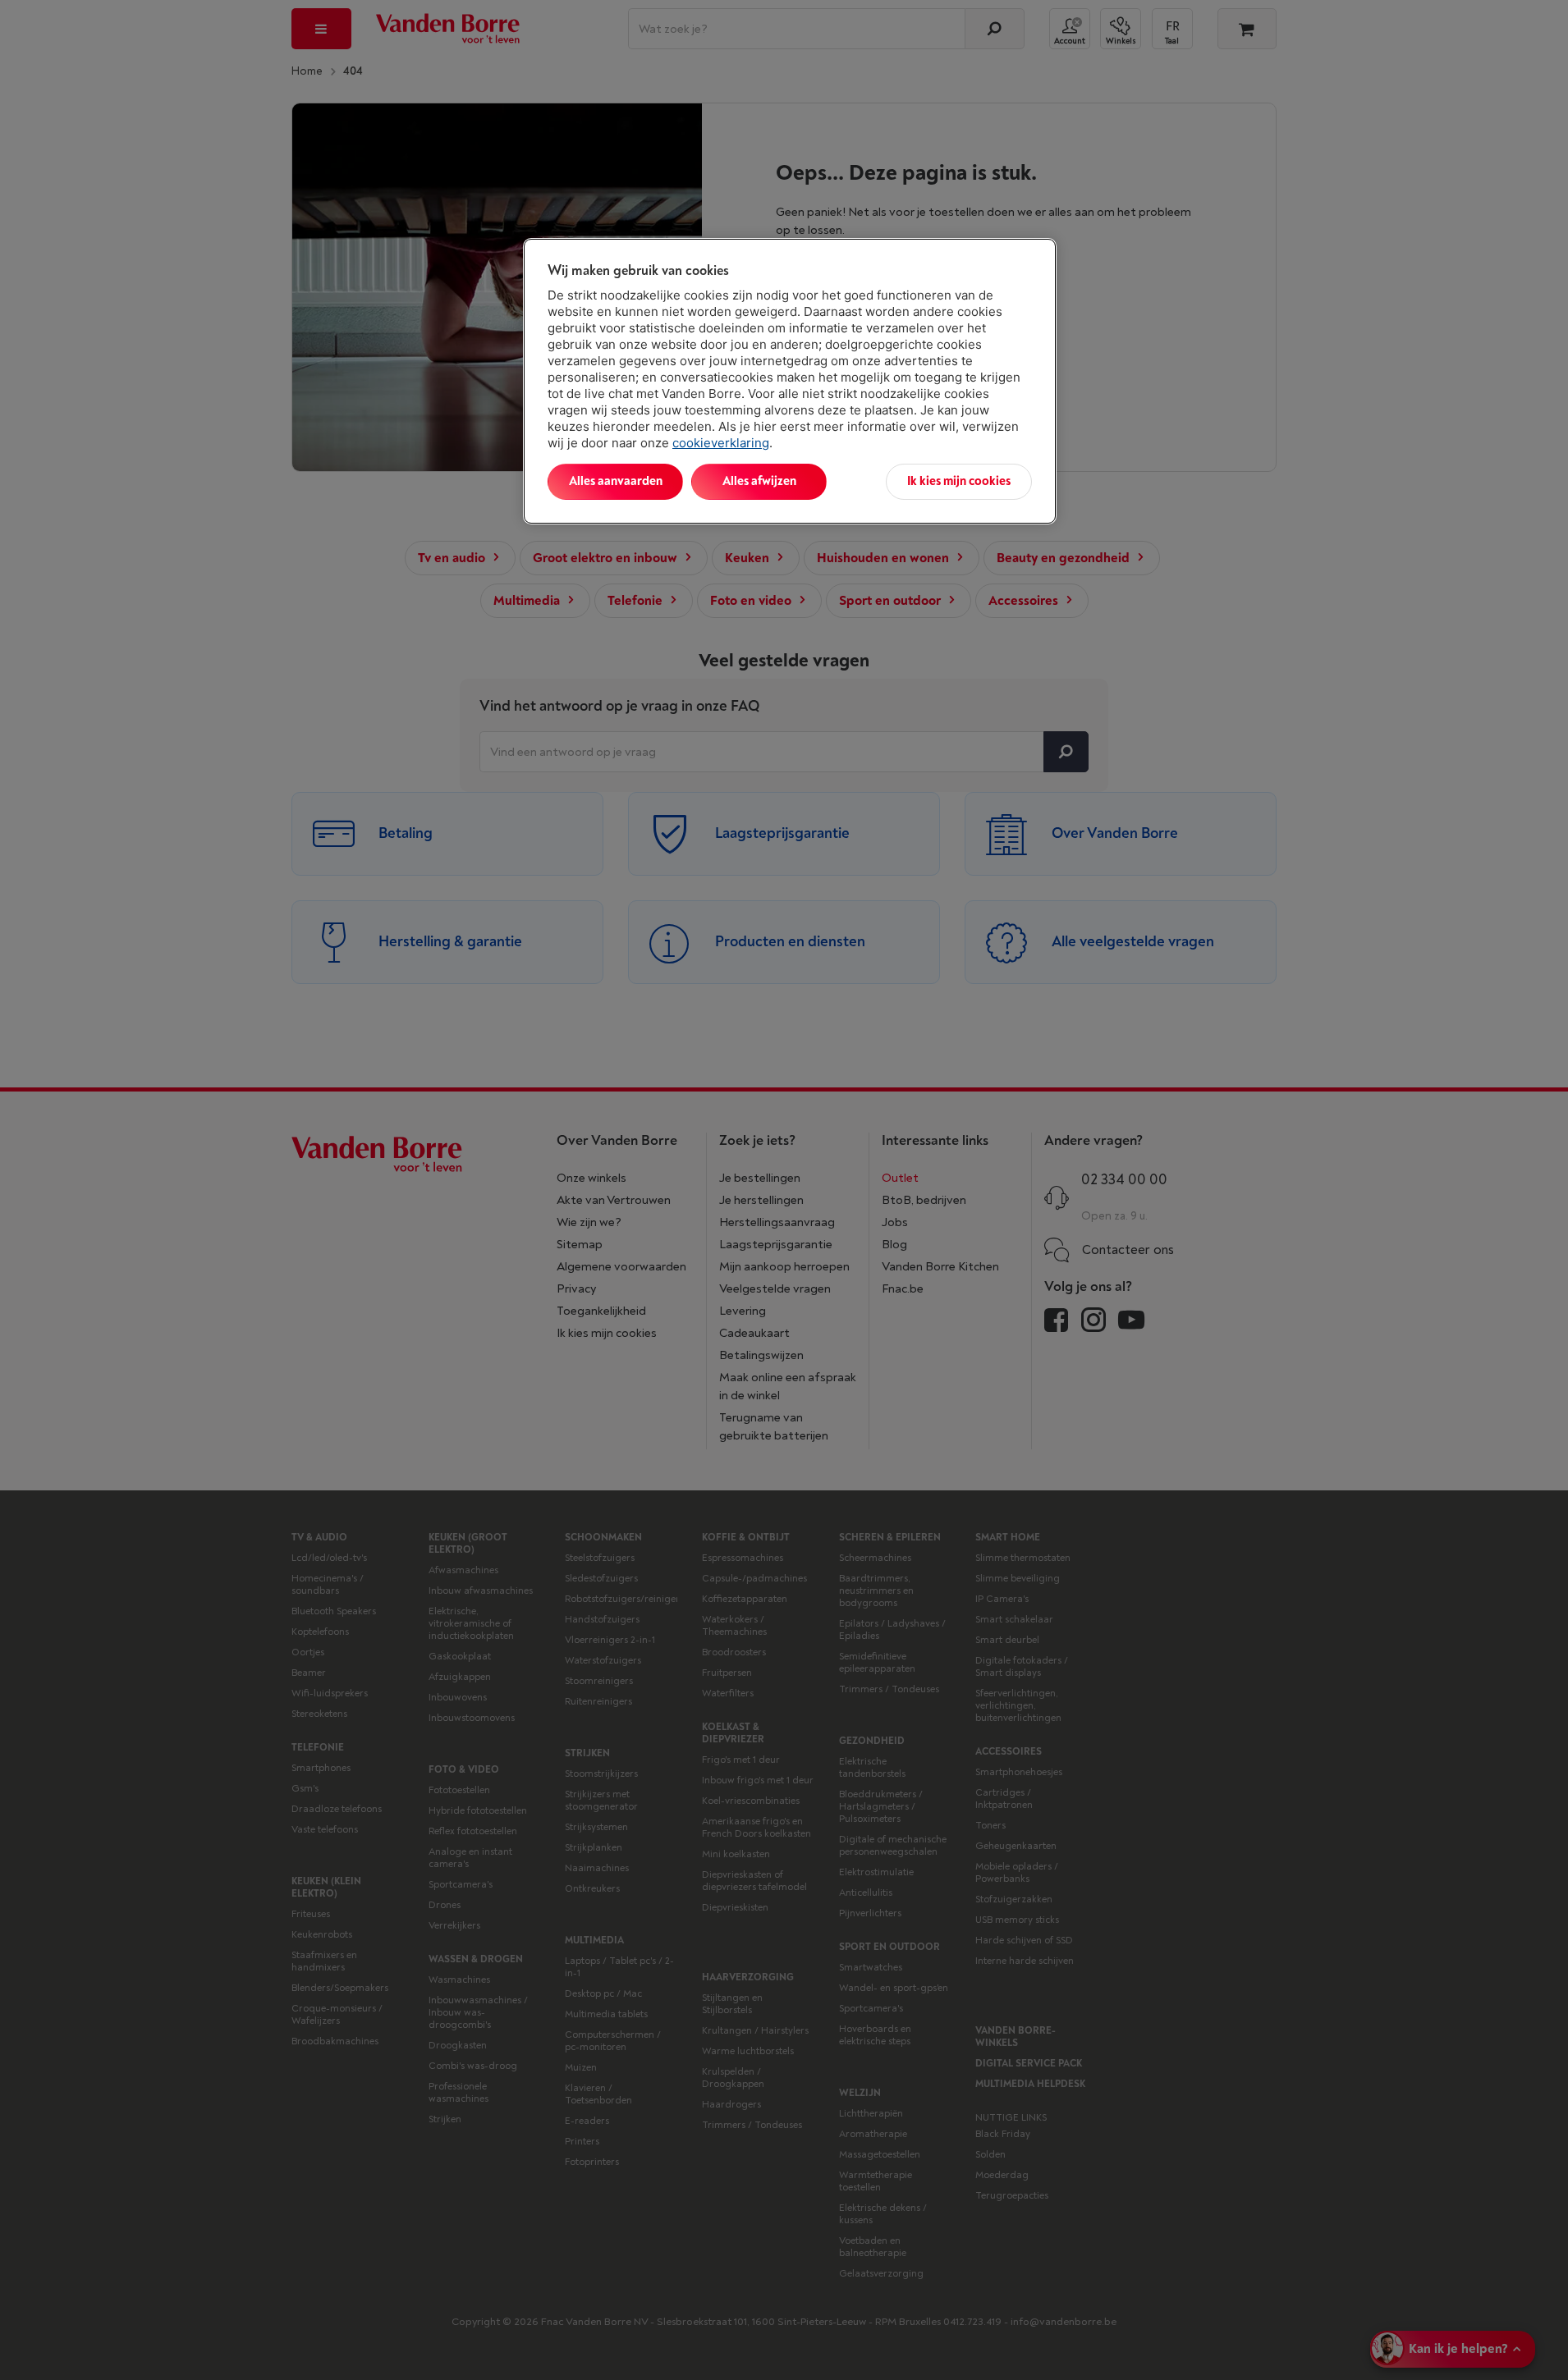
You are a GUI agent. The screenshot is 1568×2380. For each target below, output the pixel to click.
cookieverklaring (721, 443)
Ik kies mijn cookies (959, 481)
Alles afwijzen (759, 481)
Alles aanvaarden (616, 481)
